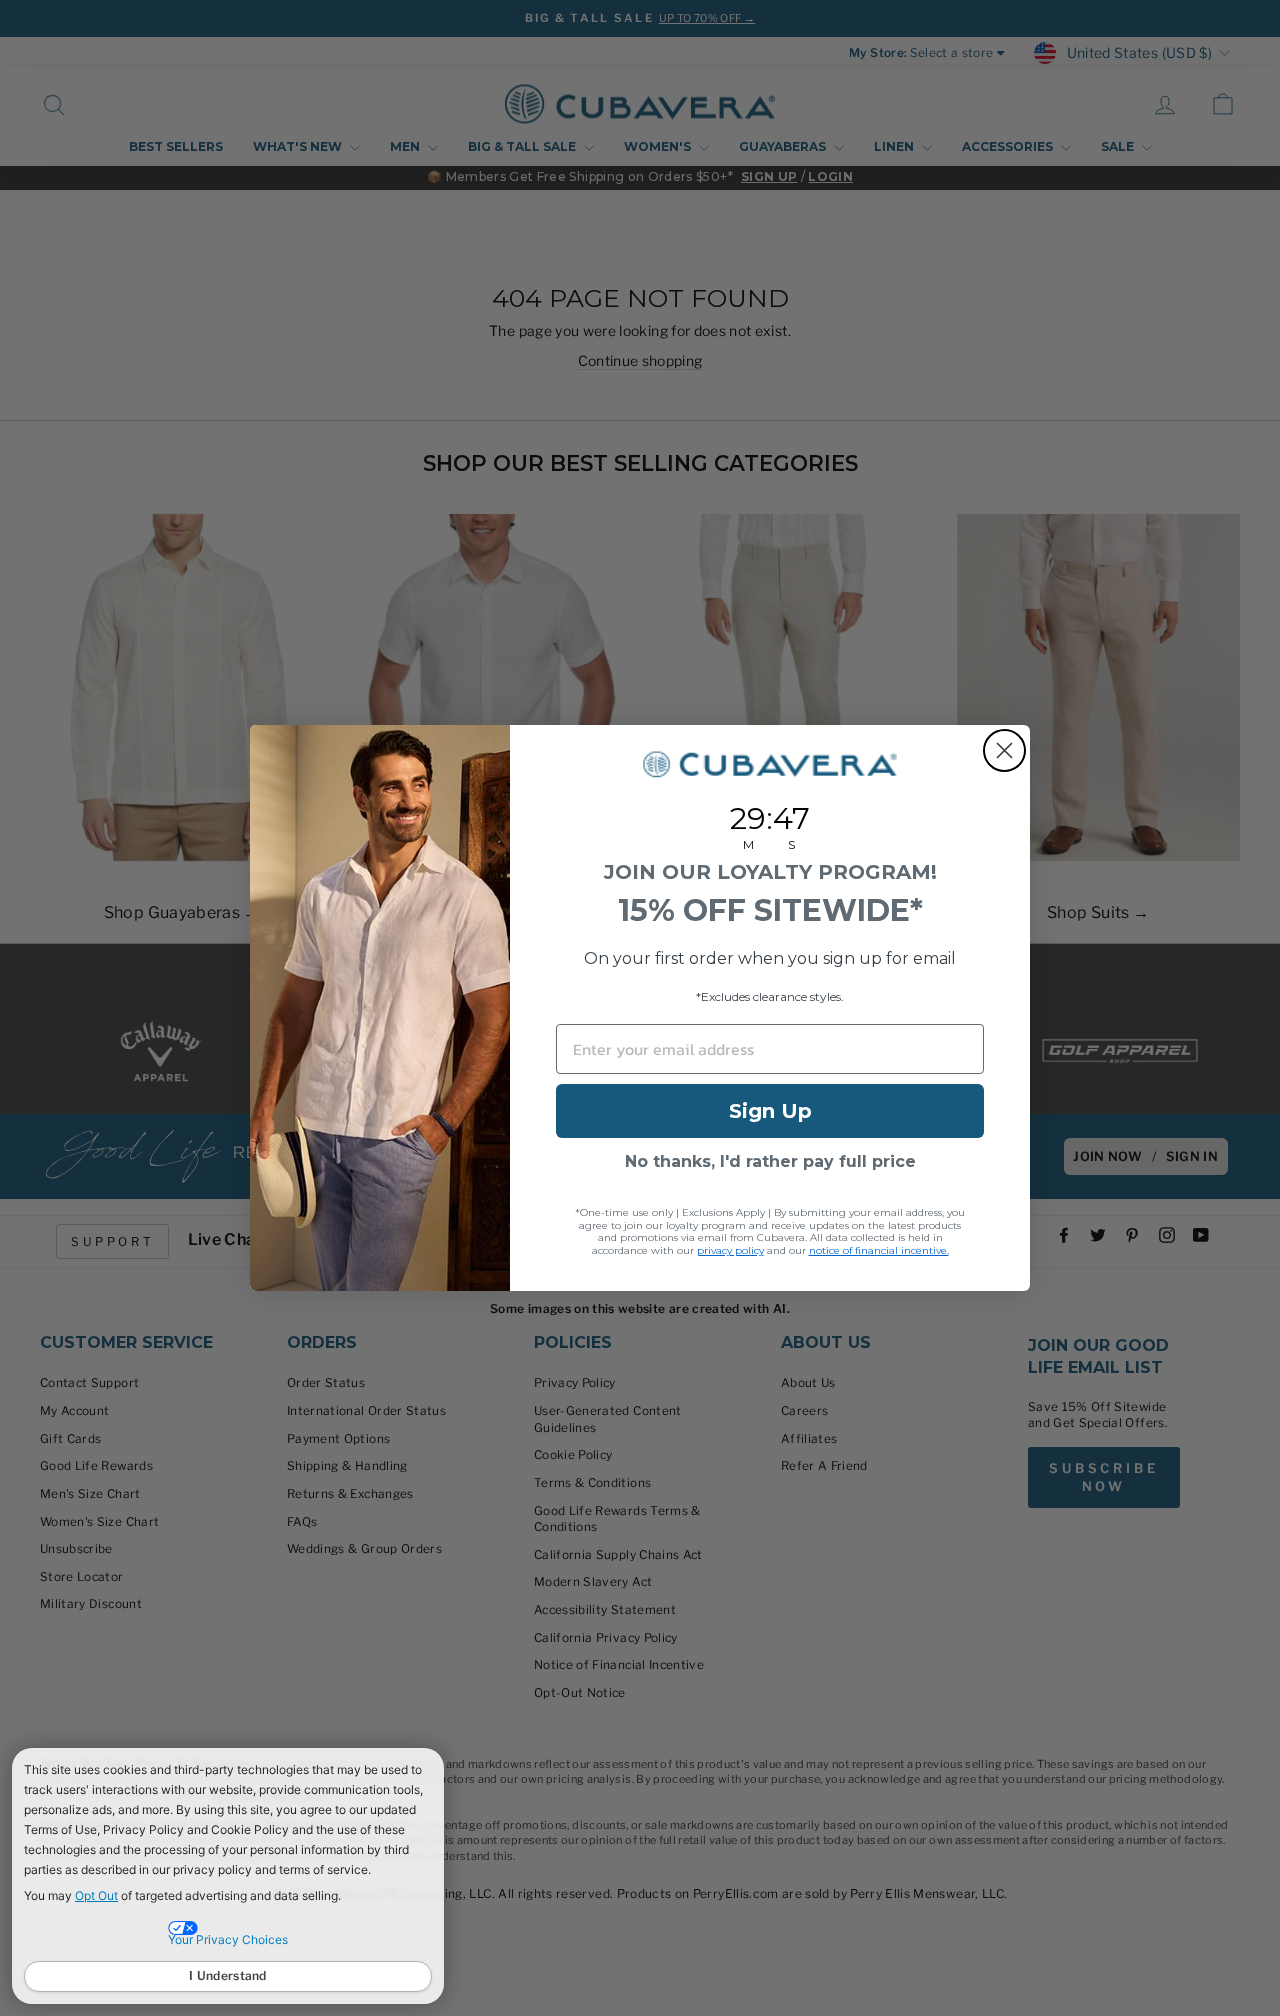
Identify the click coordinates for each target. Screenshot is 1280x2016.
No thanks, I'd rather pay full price (770, 1161)
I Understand (228, 1975)
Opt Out (96, 1895)
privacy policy (730, 1250)
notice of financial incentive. (879, 1250)
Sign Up (770, 1111)
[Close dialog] (1004, 750)
